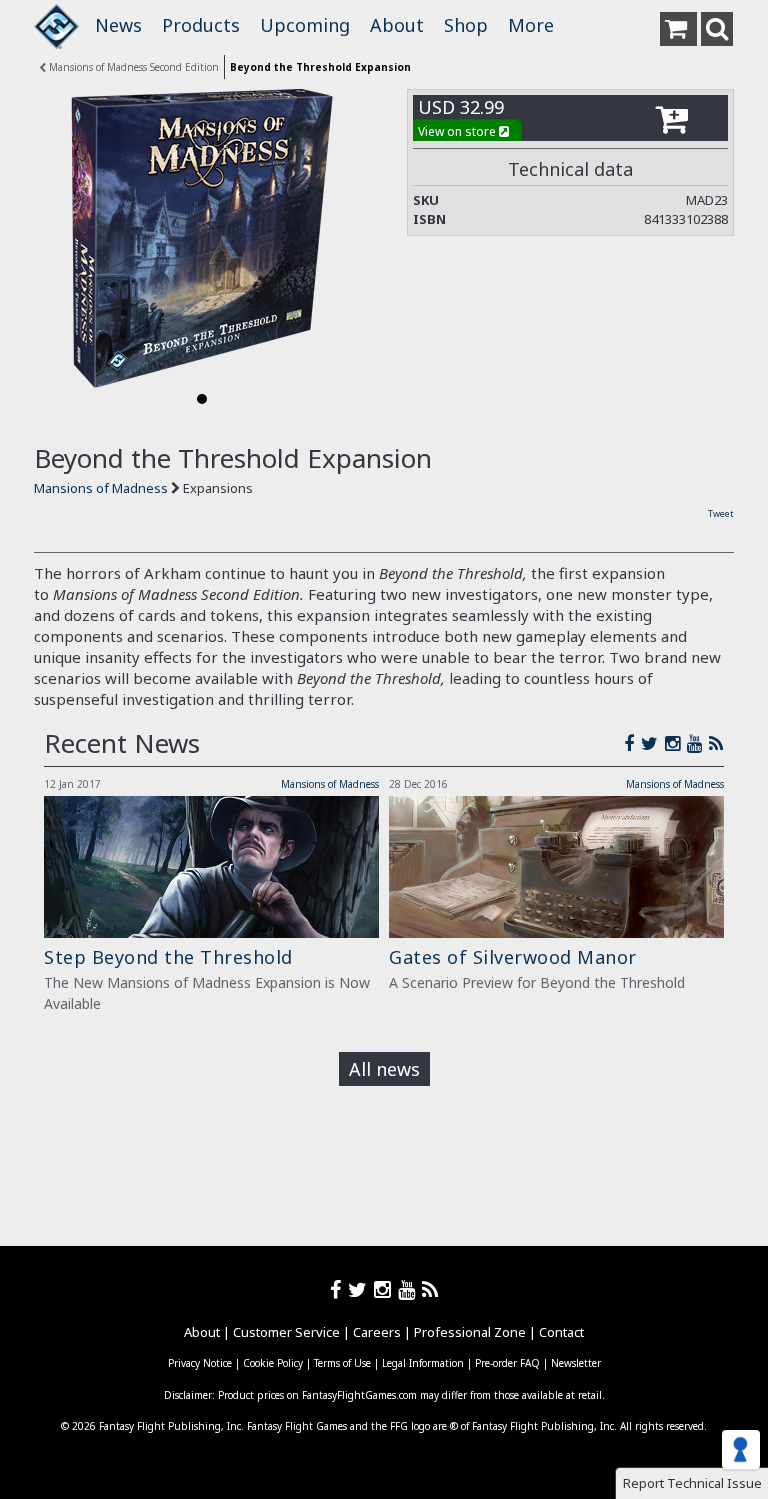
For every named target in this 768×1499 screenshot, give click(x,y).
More (531, 25)
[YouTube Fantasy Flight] (698, 743)
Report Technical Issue (692, 1483)
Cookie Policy (273, 1363)
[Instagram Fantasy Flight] (676, 743)
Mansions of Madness (102, 488)
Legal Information (423, 1363)
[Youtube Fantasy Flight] (410, 1289)
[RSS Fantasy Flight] (716, 743)
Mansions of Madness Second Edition (132, 67)
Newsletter (576, 1363)
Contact (561, 1332)
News (118, 25)
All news (384, 1069)
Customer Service (286, 1332)
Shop (466, 25)
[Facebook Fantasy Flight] (632, 743)
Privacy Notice (200, 1363)
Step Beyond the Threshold (168, 957)
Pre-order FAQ (507, 1363)
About (397, 25)
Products (201, 25)
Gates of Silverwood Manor (513, 957)
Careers (377, 1332)
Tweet (721, 513)
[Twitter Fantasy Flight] (653, 743)
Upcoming (305, 25)
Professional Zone (470, 1332)
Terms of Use (342, 1363)
